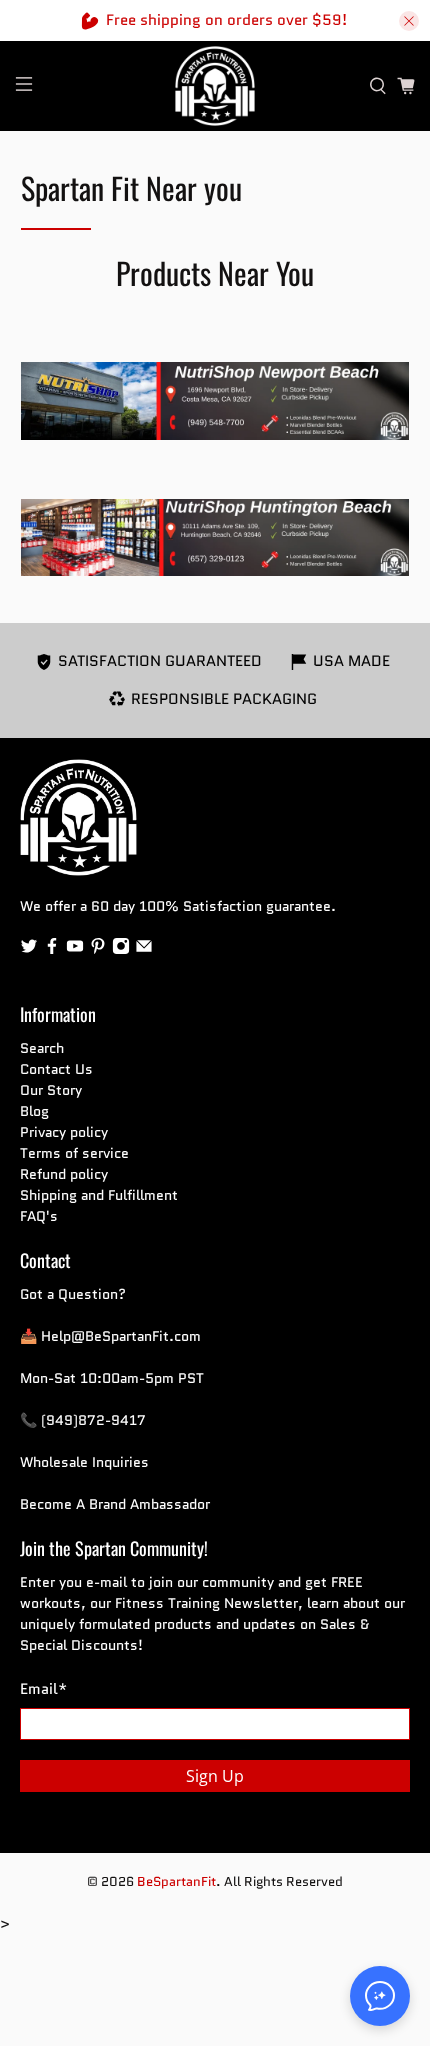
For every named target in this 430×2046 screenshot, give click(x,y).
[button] (380, 1996)
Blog (34, 1111)
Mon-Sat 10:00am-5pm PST (112, 1378)
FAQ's (39, 1216)
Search (42, 1048)
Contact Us (56, 1069)
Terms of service (74, 1153)
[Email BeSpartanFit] (144, 950)
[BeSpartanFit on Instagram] (121, 950)
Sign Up (215, 1776)
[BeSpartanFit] (215, 86)
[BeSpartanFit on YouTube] (75, 950)
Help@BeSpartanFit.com (121, 1336)
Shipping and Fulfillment (99, 1195)
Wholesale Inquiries (84, 1462)
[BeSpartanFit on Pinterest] (98, 950)
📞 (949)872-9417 (83, 1420)
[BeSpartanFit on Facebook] (52, 950)
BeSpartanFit (176, 1882)
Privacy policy (64, 1132)
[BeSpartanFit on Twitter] (29, 950)
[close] (409, 21)
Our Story (51, 1090)
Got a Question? (73, 1294)
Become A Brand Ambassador (115, 1504)
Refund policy (64, 1174)
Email (43, 1689)
